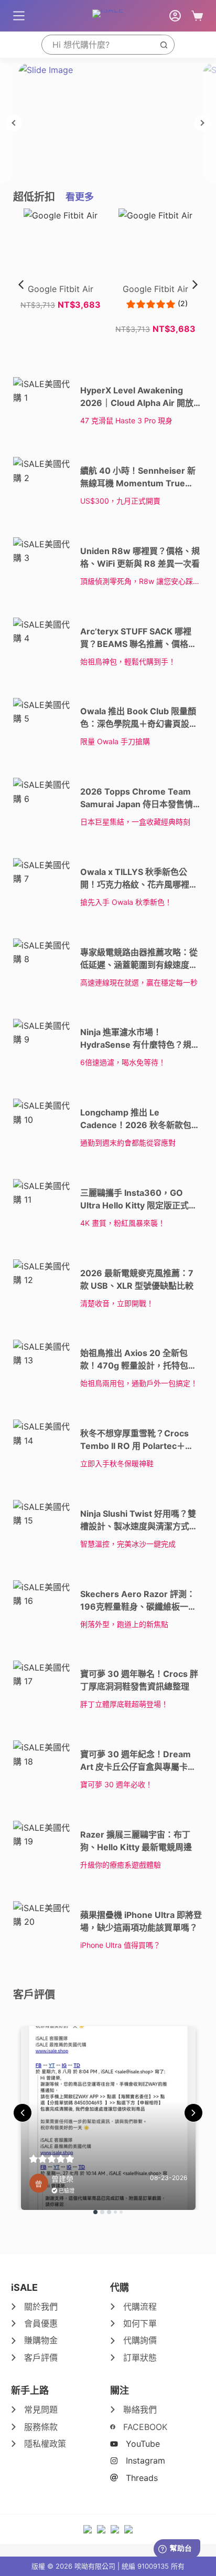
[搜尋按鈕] (164, 45)
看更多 (80, 197)
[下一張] (202, 123)
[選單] (19, 16)
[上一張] (14, 123)
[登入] (175, 16)
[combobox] (98, 45)
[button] (195, 285)
